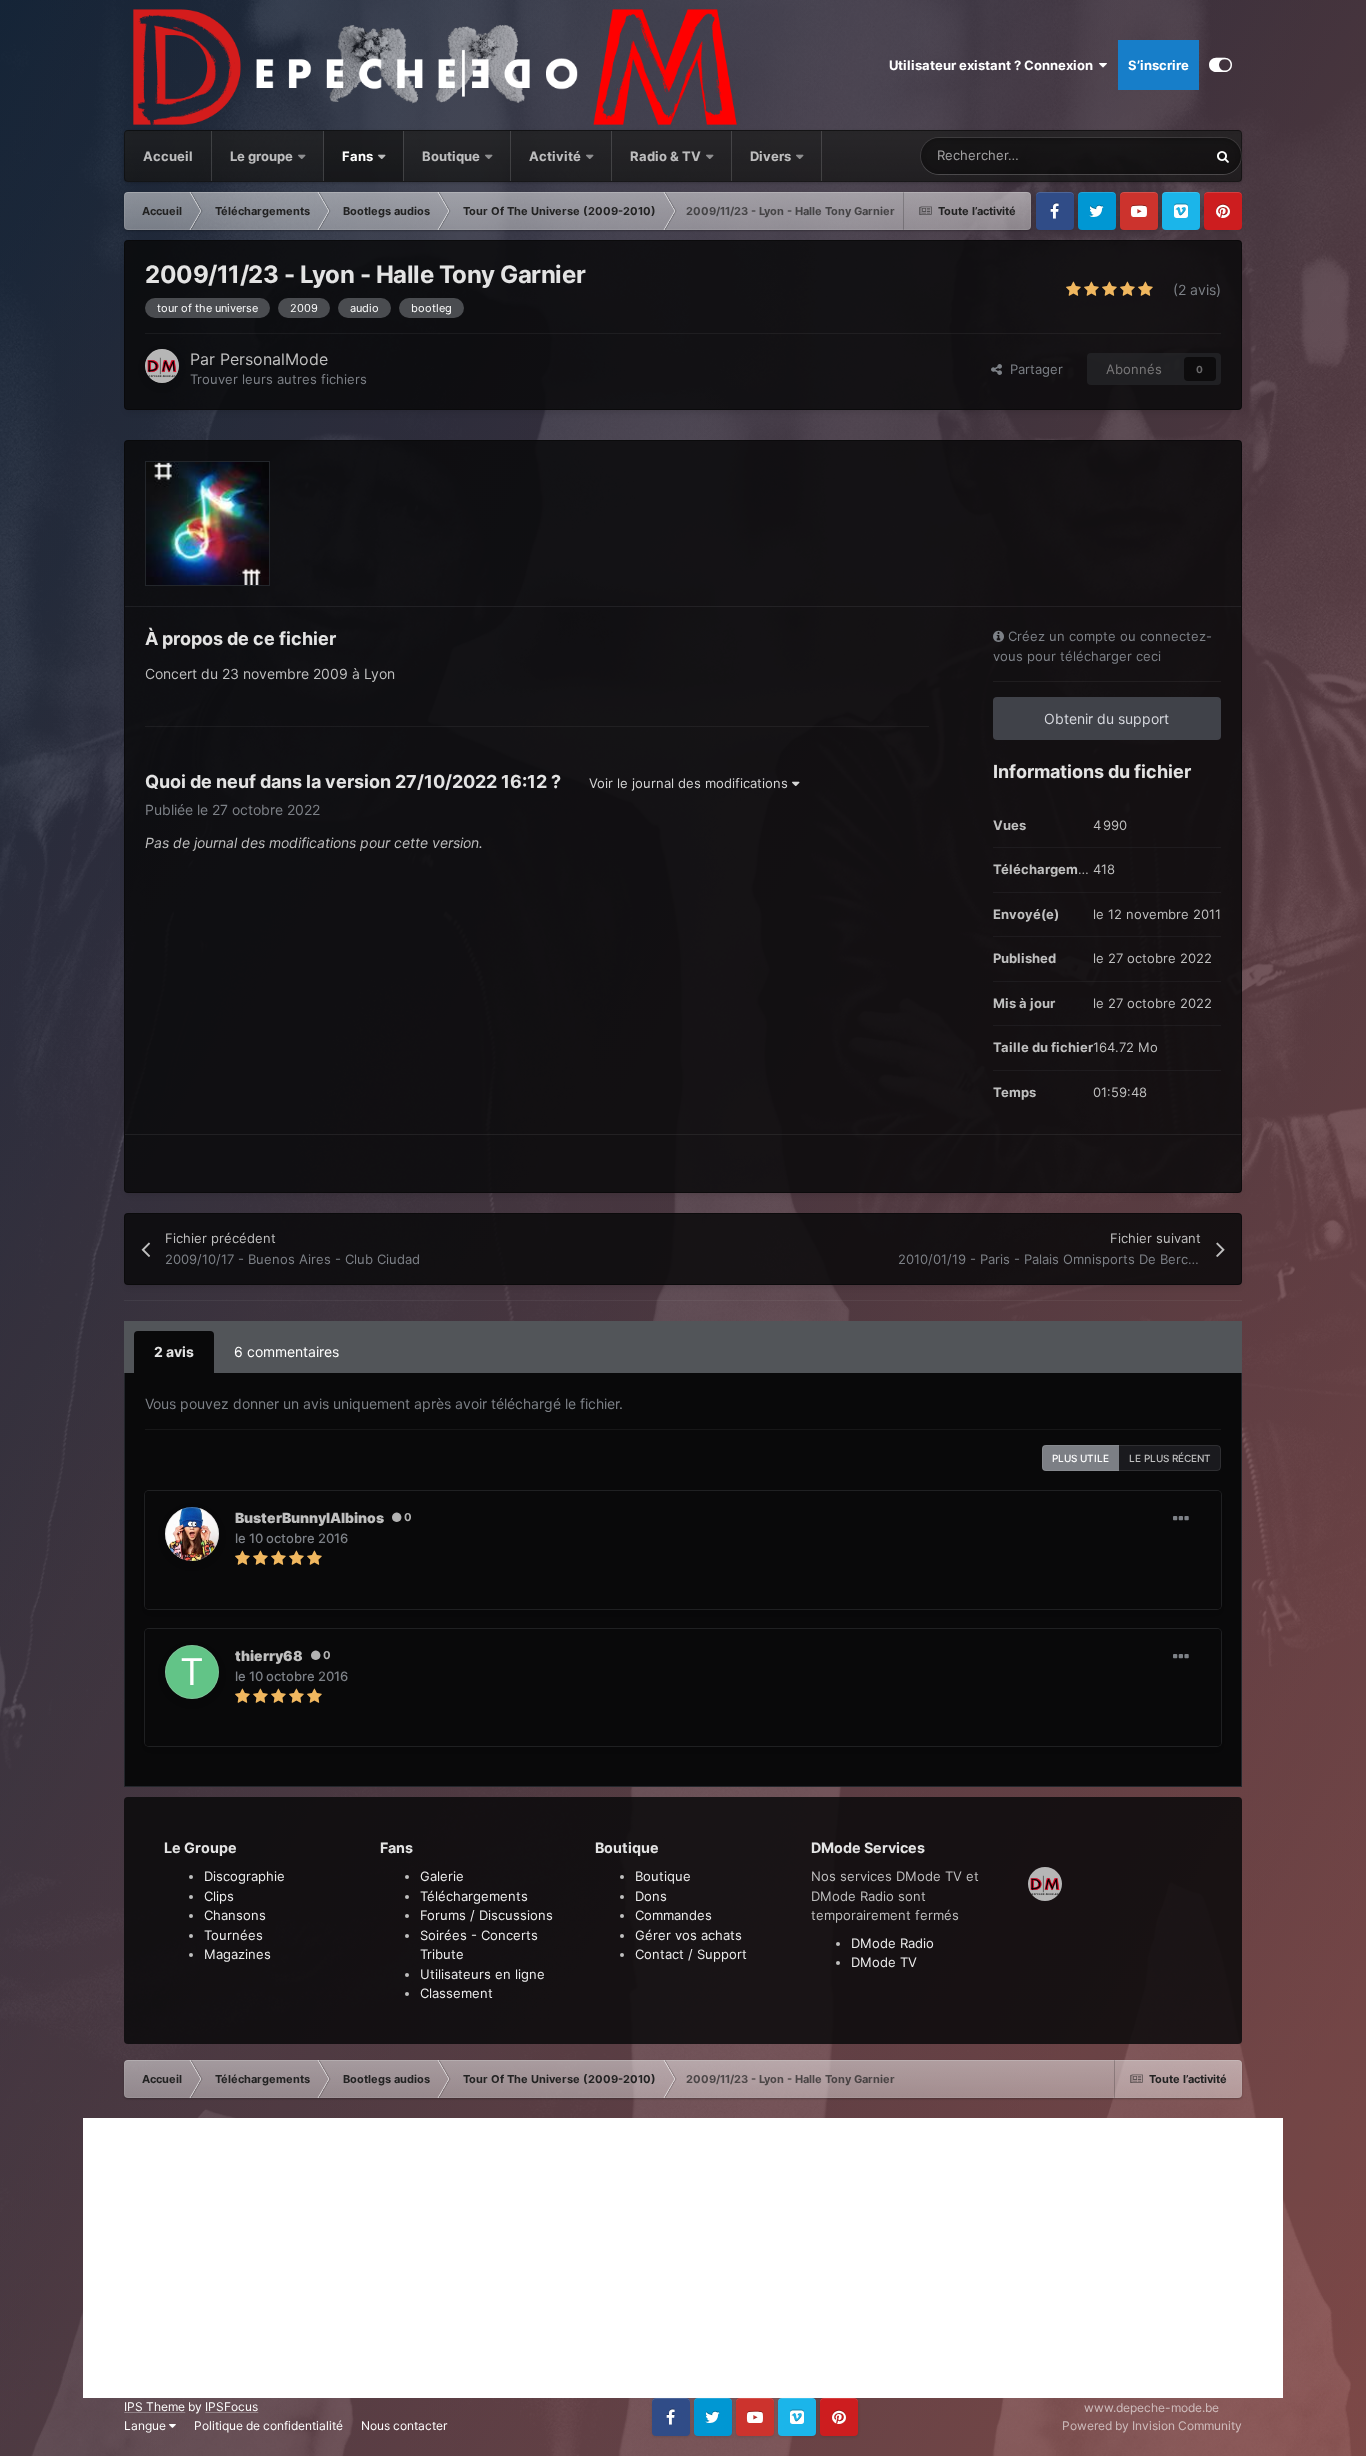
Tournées (233, 1935)
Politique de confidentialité (268, 2425)
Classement (456, 1993)
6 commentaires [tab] (286, 1351)
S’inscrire (1158, 65)
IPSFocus (231, 2406)
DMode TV (884, 1962)
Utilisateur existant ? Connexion (994, 65)
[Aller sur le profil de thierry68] (192, 1672)
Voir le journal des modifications (690, 783)
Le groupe (263, 156)
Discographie (244, 1876)
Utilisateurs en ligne (482, 1974)
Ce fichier (1151, 155)
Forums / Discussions (486, 1915)
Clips (219, 1896)
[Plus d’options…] (1181, 1519)
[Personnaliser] (1220, 65)
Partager (1032, 369)
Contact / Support (691, 1954)
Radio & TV (667, 156)
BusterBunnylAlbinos (309, 1517)
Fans (359, 156)
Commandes (673, 1915)
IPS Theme (154, 2406)
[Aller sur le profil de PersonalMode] (162, 366)
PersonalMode (274, 359)
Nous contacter (404, 2425)
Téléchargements (474, 1896)
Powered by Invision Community (1152, 2425)
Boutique (451, 156)
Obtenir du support (1106, 718)
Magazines (237, 1954)
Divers (772, 156)
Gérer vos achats (688, 1935)
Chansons (235, 1915)
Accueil (168, 156)
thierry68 (269, 1655)
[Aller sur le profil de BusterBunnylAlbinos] (192, 1534)
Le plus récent (1170, 1458)
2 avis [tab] (174, 1351)
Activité (555, 156)
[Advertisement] (683, 2258)
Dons (651, 1896)
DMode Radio (892, 1943)
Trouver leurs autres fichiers (278, 379)
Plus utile (1080, 1458)
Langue (146, 2425)
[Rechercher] (1223, 156)
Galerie (442, 1876)
